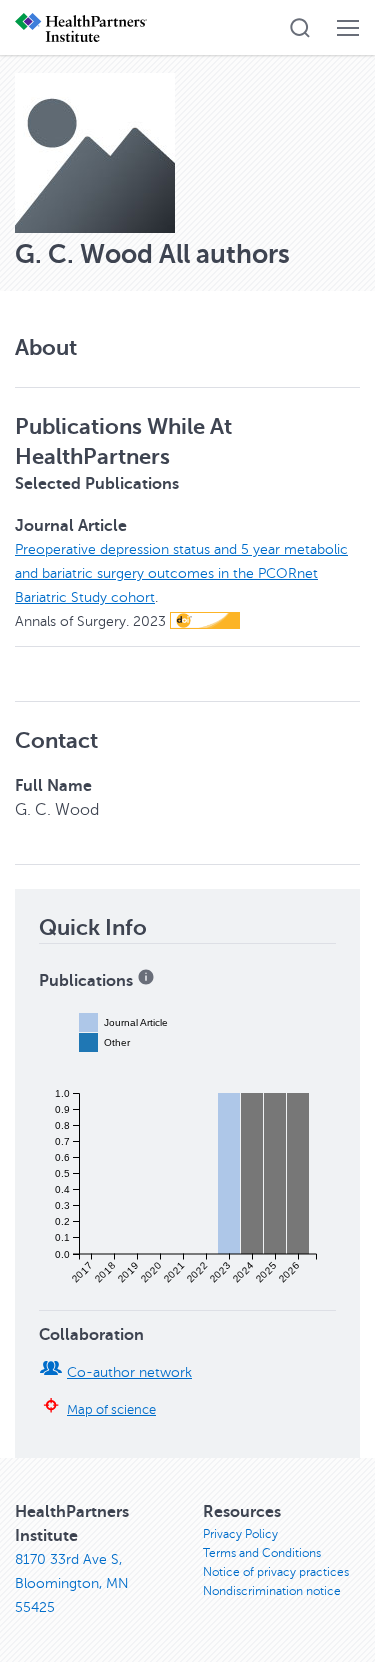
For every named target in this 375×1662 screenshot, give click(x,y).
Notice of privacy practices (276, 1572)
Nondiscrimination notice (272, 1591)
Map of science (111, 1410)
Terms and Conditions (262, 1553)
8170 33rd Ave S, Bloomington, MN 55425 (72, 1583)
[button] (300, 28)
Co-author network (129, 1372)
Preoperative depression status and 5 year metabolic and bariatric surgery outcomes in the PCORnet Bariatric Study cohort (181, 573)
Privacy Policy (240, 1534)
